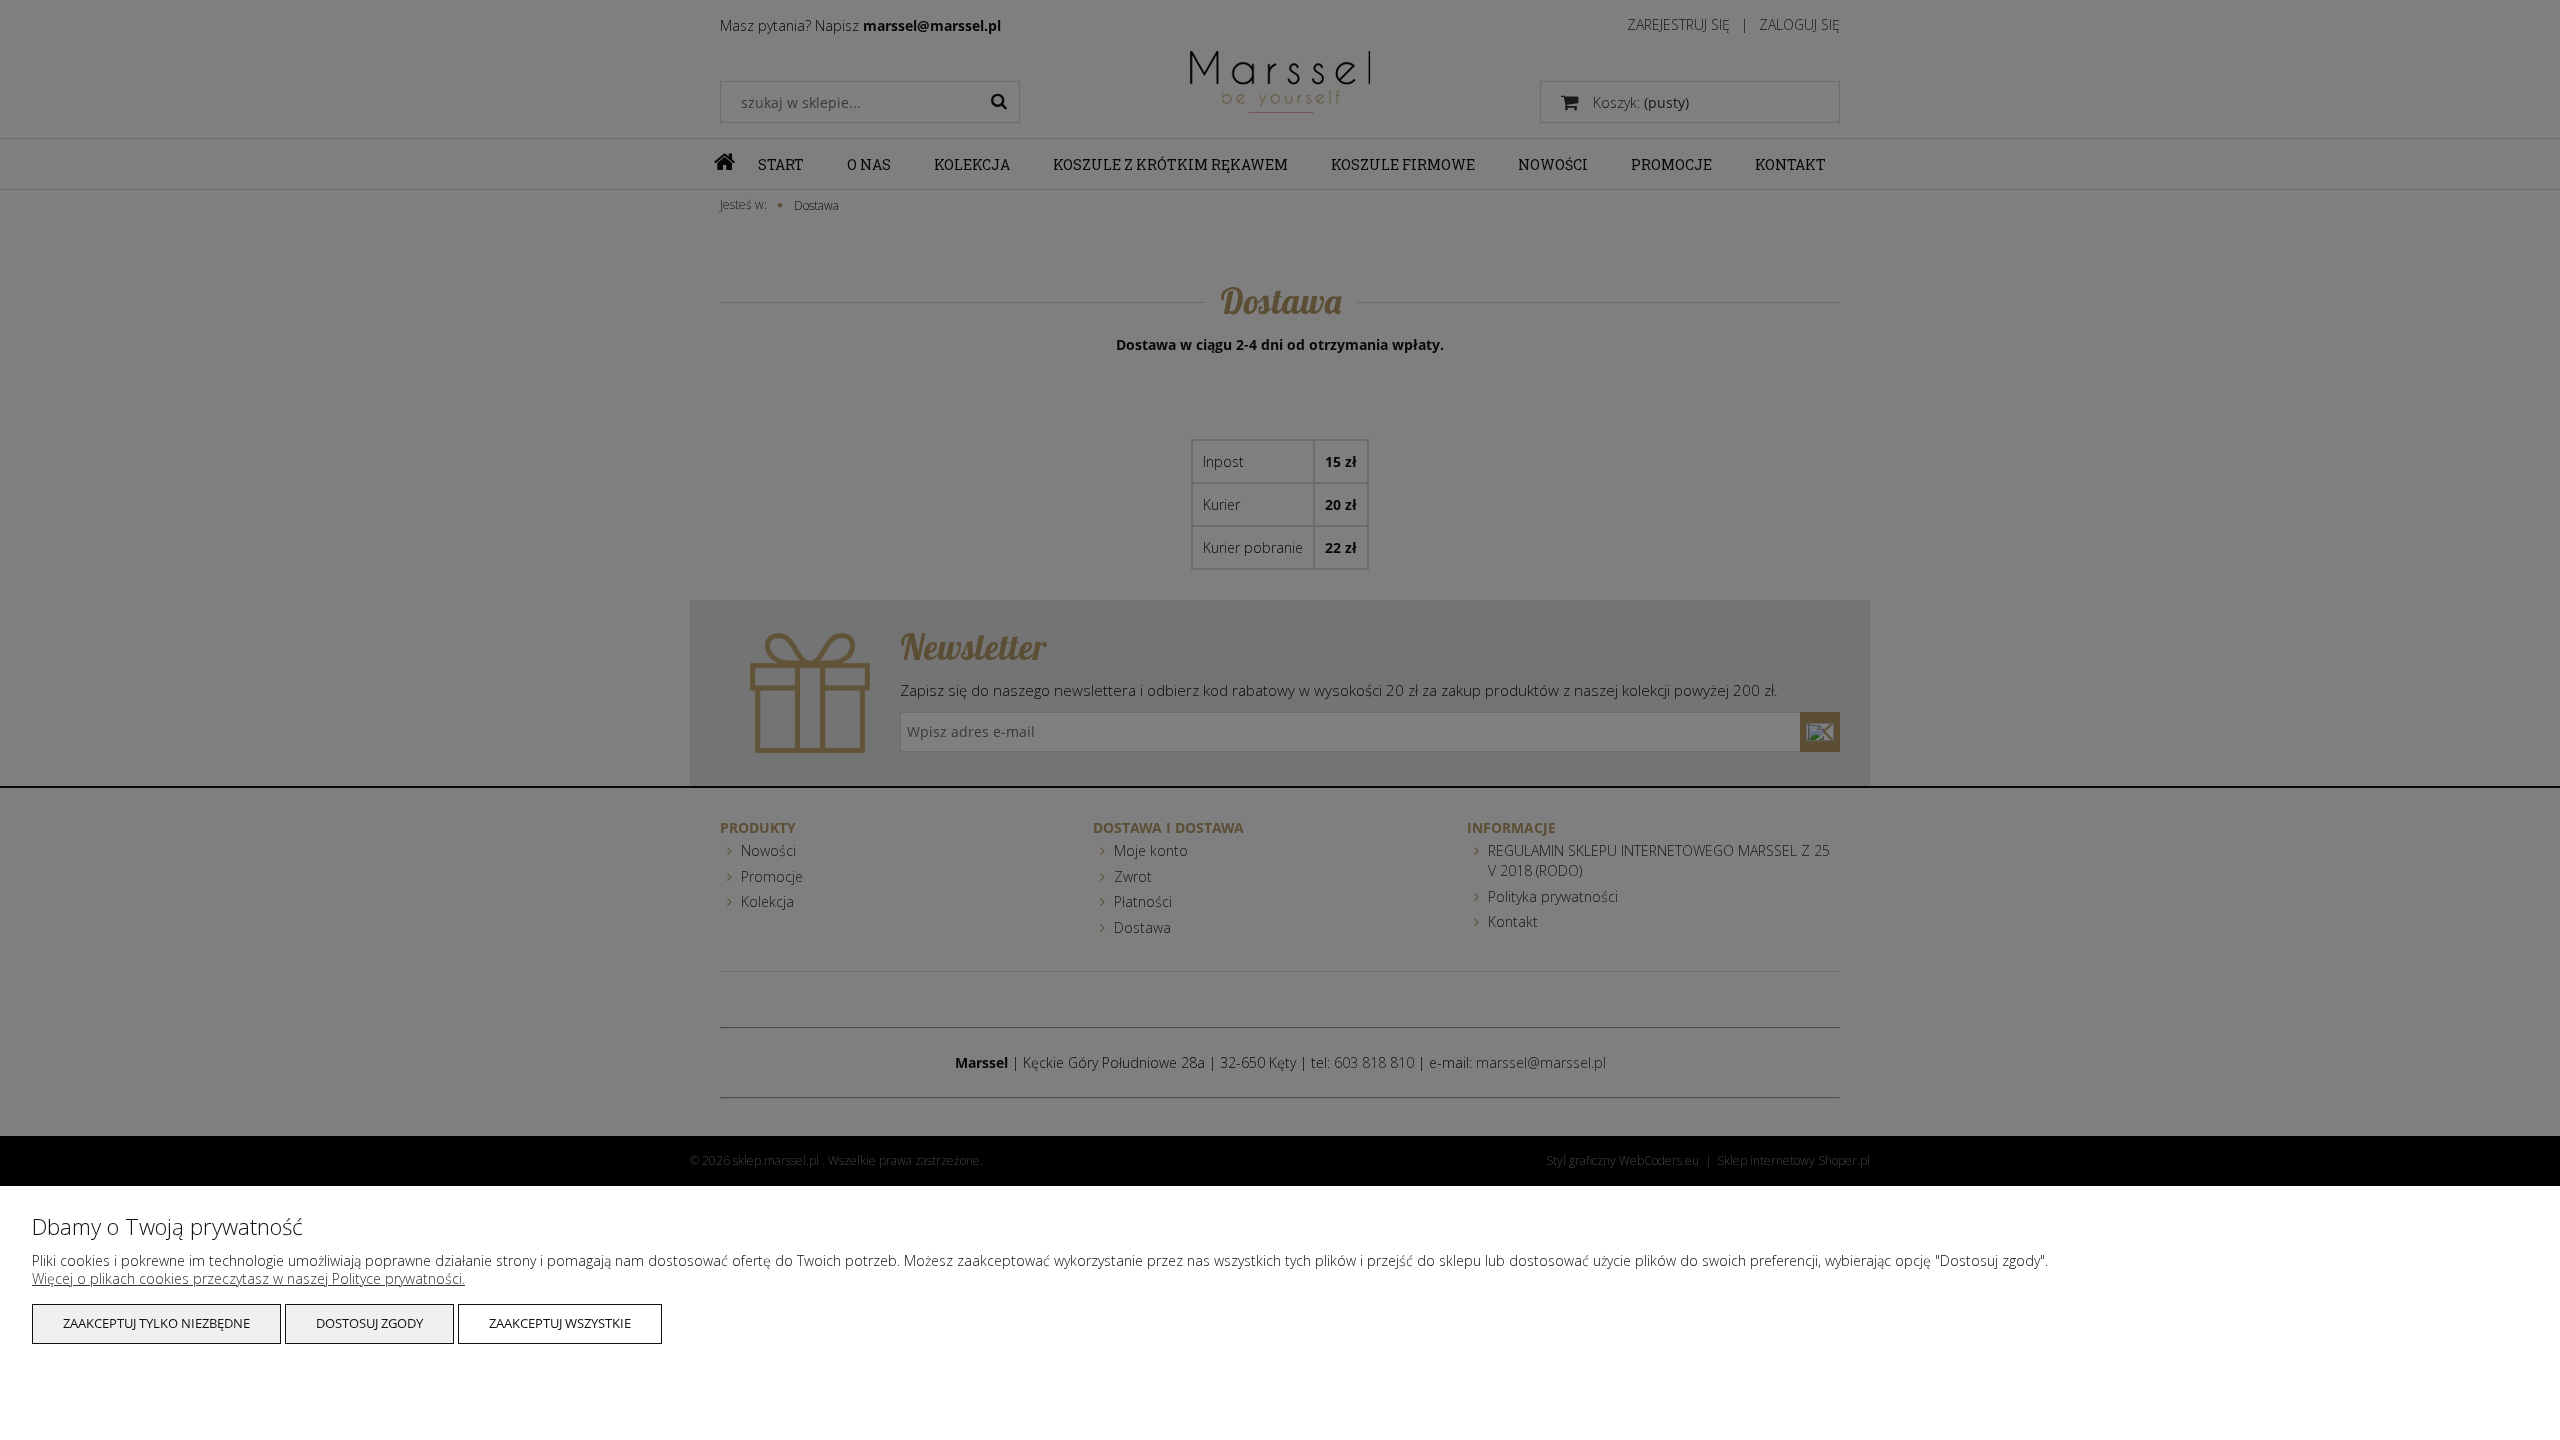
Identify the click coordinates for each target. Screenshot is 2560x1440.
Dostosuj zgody (369, 1323)
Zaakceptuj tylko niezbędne (156, 1323)
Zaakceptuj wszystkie (560, 1323)
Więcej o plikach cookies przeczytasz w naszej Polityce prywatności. (248, 1278)
